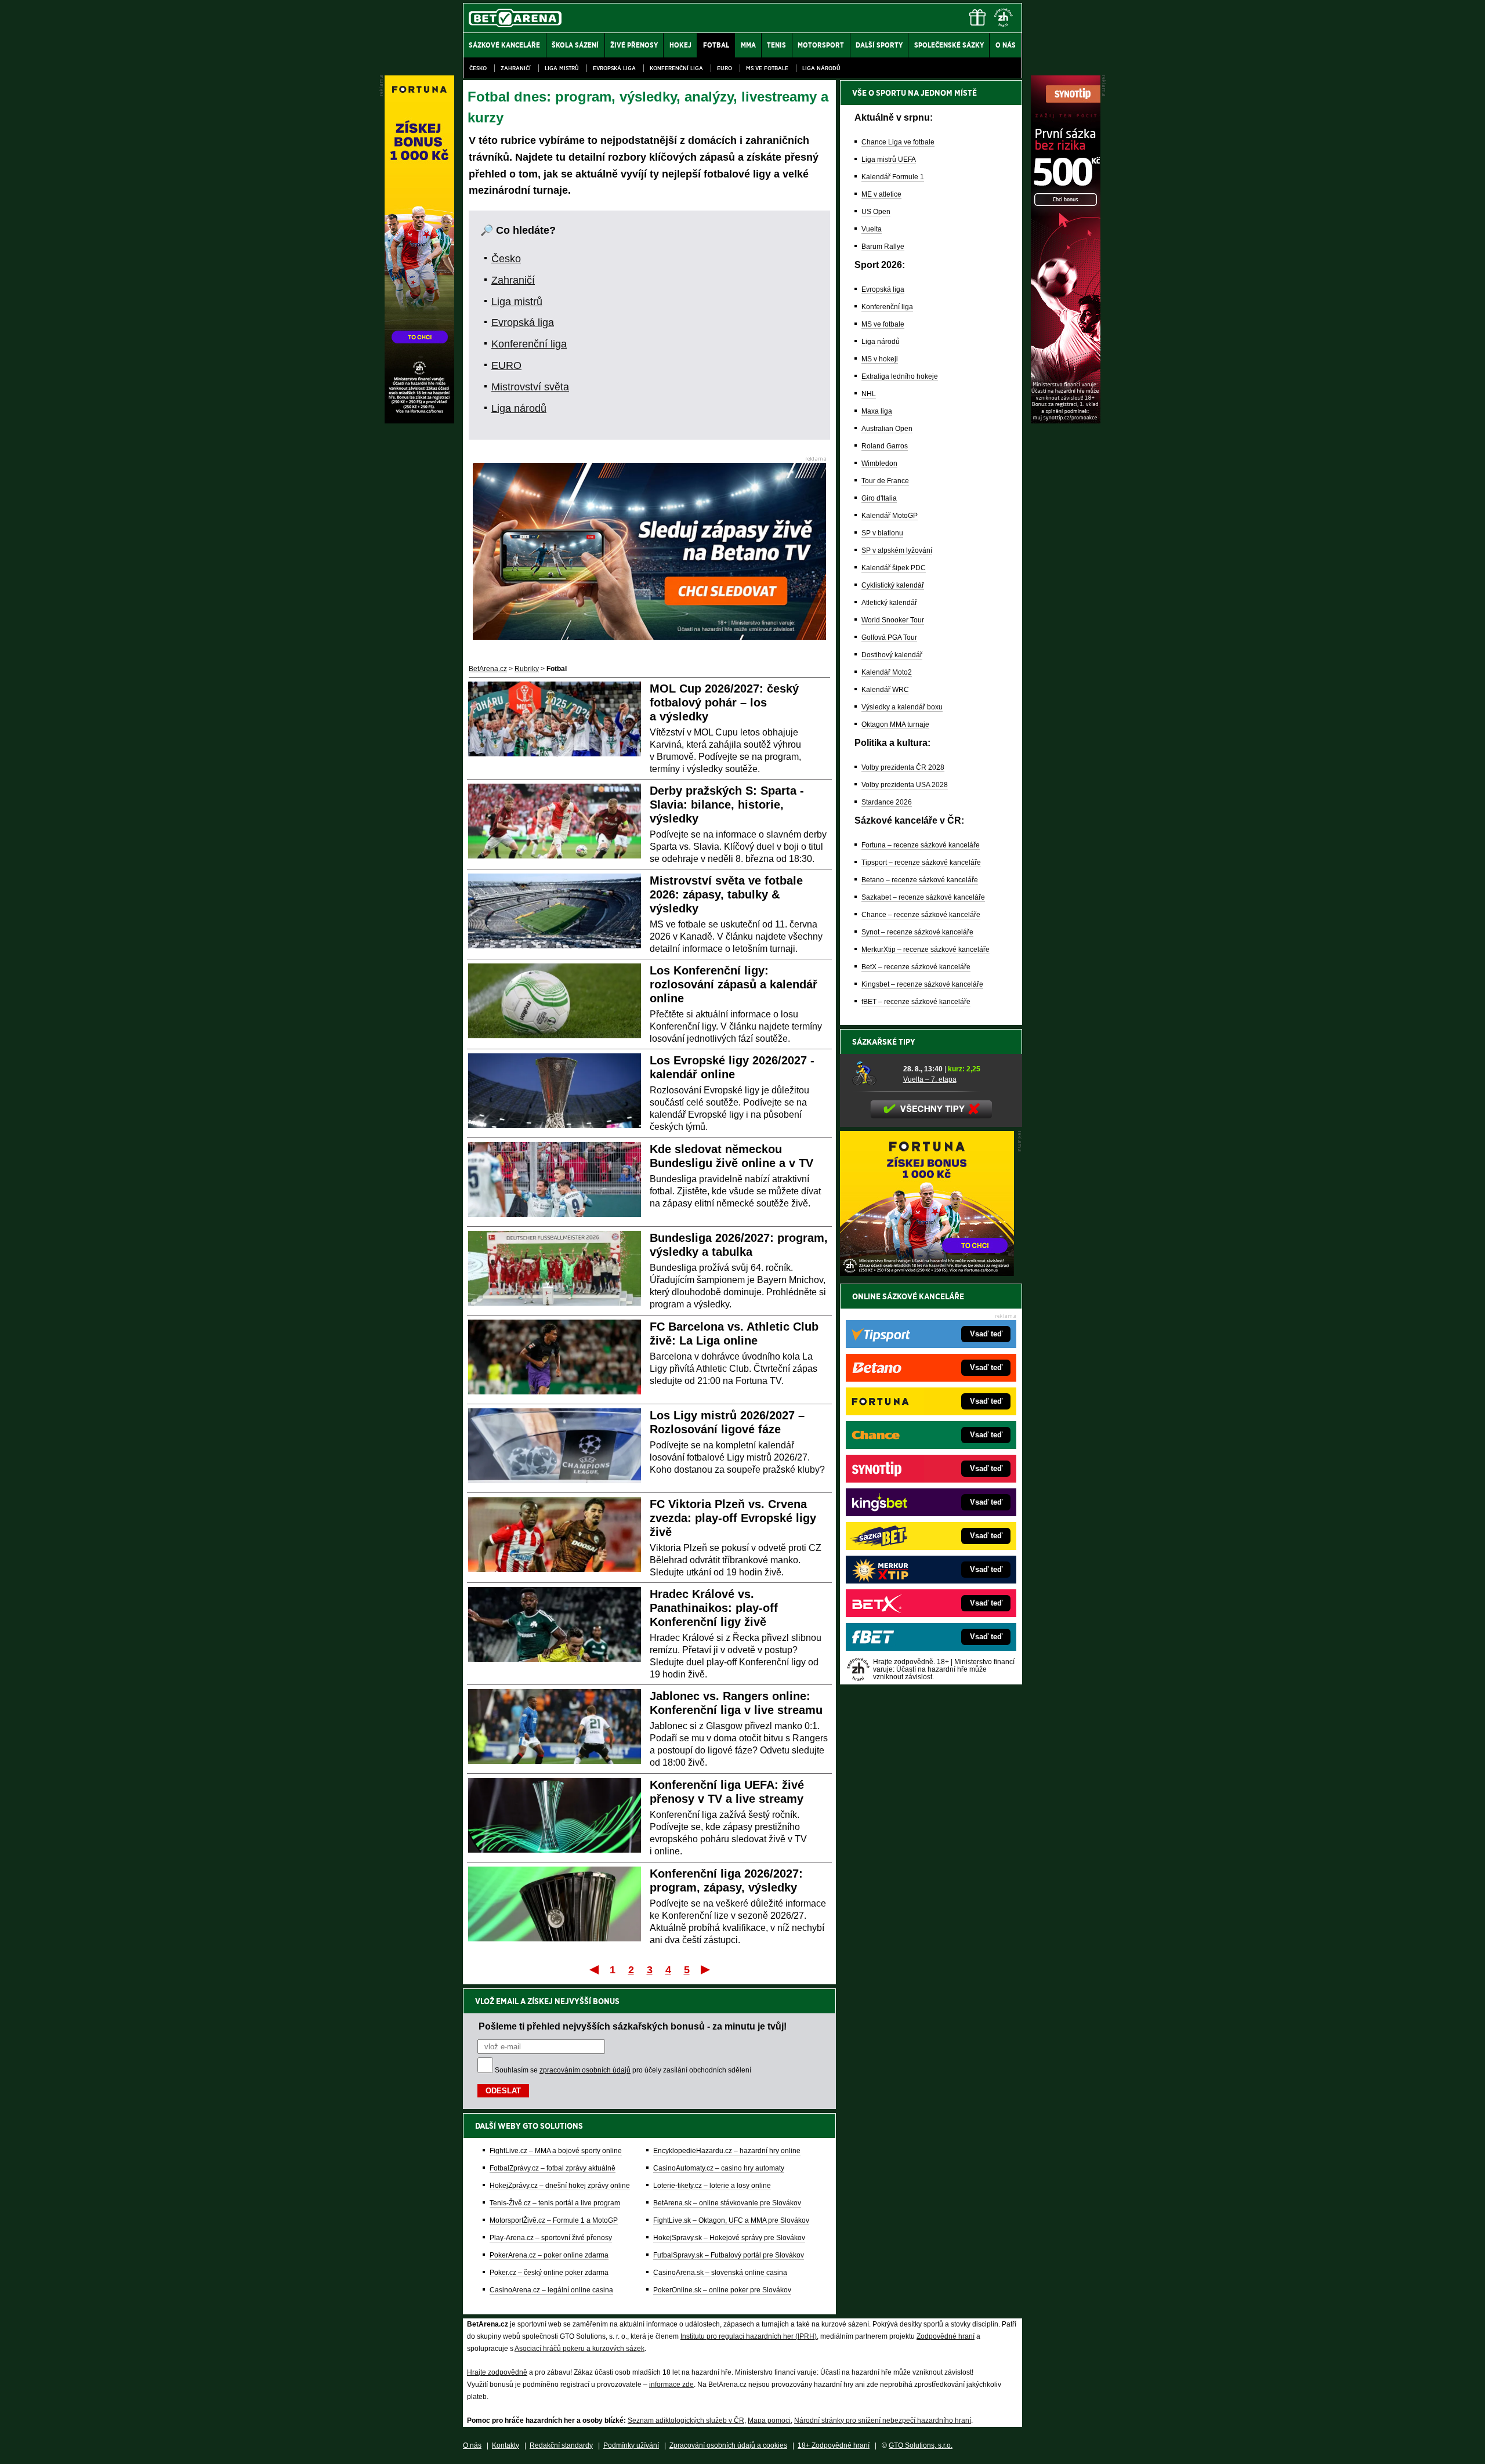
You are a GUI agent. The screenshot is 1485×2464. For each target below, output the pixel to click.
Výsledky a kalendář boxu (902, 707)
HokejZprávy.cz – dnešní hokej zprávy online (560, 2186)
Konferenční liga (676, 68)
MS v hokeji (880, 359)
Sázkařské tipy (884, 1042)
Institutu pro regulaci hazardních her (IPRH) (749, 2336)
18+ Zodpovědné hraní (834, 2445)
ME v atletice (881, 194)
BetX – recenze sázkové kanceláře (916, 967)
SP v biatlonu (882, 533)
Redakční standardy (561, 2445)
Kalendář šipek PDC (894, 568)
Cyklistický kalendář (893, 585)
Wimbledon (879, 463)
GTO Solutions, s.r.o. (921, 2445)
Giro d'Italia (879, 498)
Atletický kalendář (889, 603)
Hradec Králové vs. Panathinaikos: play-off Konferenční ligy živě (714, 1608)
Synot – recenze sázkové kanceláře (917, 932)
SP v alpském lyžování (897, 550)
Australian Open (887, 429)
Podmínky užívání (631, 2445)
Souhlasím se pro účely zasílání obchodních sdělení (623, 2070)
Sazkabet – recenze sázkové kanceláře (923, 897)
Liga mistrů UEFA (889, 160)
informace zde (671, 2385)
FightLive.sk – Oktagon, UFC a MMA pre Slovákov (731, 2220)
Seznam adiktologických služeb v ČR (686, 2420)
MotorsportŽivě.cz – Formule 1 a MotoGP (554, 2220)
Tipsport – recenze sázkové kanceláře (921, 863)
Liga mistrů (562, 68)
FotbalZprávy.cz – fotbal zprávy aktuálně (553, 2168)
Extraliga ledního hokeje (900, 376)
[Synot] (1066, 421)
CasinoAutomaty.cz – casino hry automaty (719, 2168)
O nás (472, 2445)
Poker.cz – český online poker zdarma (549, 2273)
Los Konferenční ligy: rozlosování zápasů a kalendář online (734, 984)
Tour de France (885, 481)
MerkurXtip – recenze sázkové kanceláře (926, 950)
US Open (876, 212)
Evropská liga (614, 68)
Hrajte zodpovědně (497, 2372)
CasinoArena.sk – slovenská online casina (720, 2273)
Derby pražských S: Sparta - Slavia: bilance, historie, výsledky (727, 805)
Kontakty (506, 2445)
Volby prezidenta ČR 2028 (903, 767)
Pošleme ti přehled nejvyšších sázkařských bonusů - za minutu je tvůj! (633, 2026)
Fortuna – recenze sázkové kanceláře (921, 845)
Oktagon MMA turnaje (895, 724)
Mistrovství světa (530, 387)
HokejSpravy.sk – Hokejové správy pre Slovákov (729, 2238)
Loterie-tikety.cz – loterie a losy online (712, 2186)
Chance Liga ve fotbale (898, 142)
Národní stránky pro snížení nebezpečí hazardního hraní (883, 2420)
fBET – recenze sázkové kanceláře (916, 1002)
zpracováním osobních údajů (585, 2070)
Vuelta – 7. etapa (930, 1079)
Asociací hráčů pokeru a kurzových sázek (579, 2349)
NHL (869, 394)
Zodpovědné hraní (946, 2336)
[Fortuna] (419, 421)
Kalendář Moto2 (887, 672)
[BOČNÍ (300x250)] (927, 1273)
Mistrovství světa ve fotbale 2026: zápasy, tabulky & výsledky (726, 894)
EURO (725, 68)
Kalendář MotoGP (890, 516)
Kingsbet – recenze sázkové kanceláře (922, 984)
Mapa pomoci (769, 2420)
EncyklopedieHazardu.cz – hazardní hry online (727, 2151)
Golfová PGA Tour (889, 637)
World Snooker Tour (893, 620)
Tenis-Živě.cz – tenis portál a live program (555, 2203)
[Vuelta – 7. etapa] (874, 1074)
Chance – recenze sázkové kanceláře (921, 915)
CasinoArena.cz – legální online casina (551, 2290)
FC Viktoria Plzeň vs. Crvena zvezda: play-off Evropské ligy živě (733, 1518)
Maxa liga (877, 411)
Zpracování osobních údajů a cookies (728, 2445)
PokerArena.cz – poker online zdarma (549, 2255)
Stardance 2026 (887, 802)
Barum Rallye (883, 247)
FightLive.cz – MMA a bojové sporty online (556, 2151)
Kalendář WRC (885, 690)
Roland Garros (885, 446)
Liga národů (821, 68)
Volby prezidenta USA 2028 (905, 785)
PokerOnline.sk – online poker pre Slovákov (722, 2290)
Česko (478, 68)
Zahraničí (516, 68)
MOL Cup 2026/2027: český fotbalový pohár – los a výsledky (724, 702)
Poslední (706, 1969)
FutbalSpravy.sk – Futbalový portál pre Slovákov (729, 2255)
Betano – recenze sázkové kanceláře (920, 880)
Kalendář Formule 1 (893, 177)
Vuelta (872, 229)
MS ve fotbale (767, 68)
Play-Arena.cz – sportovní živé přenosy (551, 2238)
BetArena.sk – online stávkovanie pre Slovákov (727, 2203)
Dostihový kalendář (892, 655)
